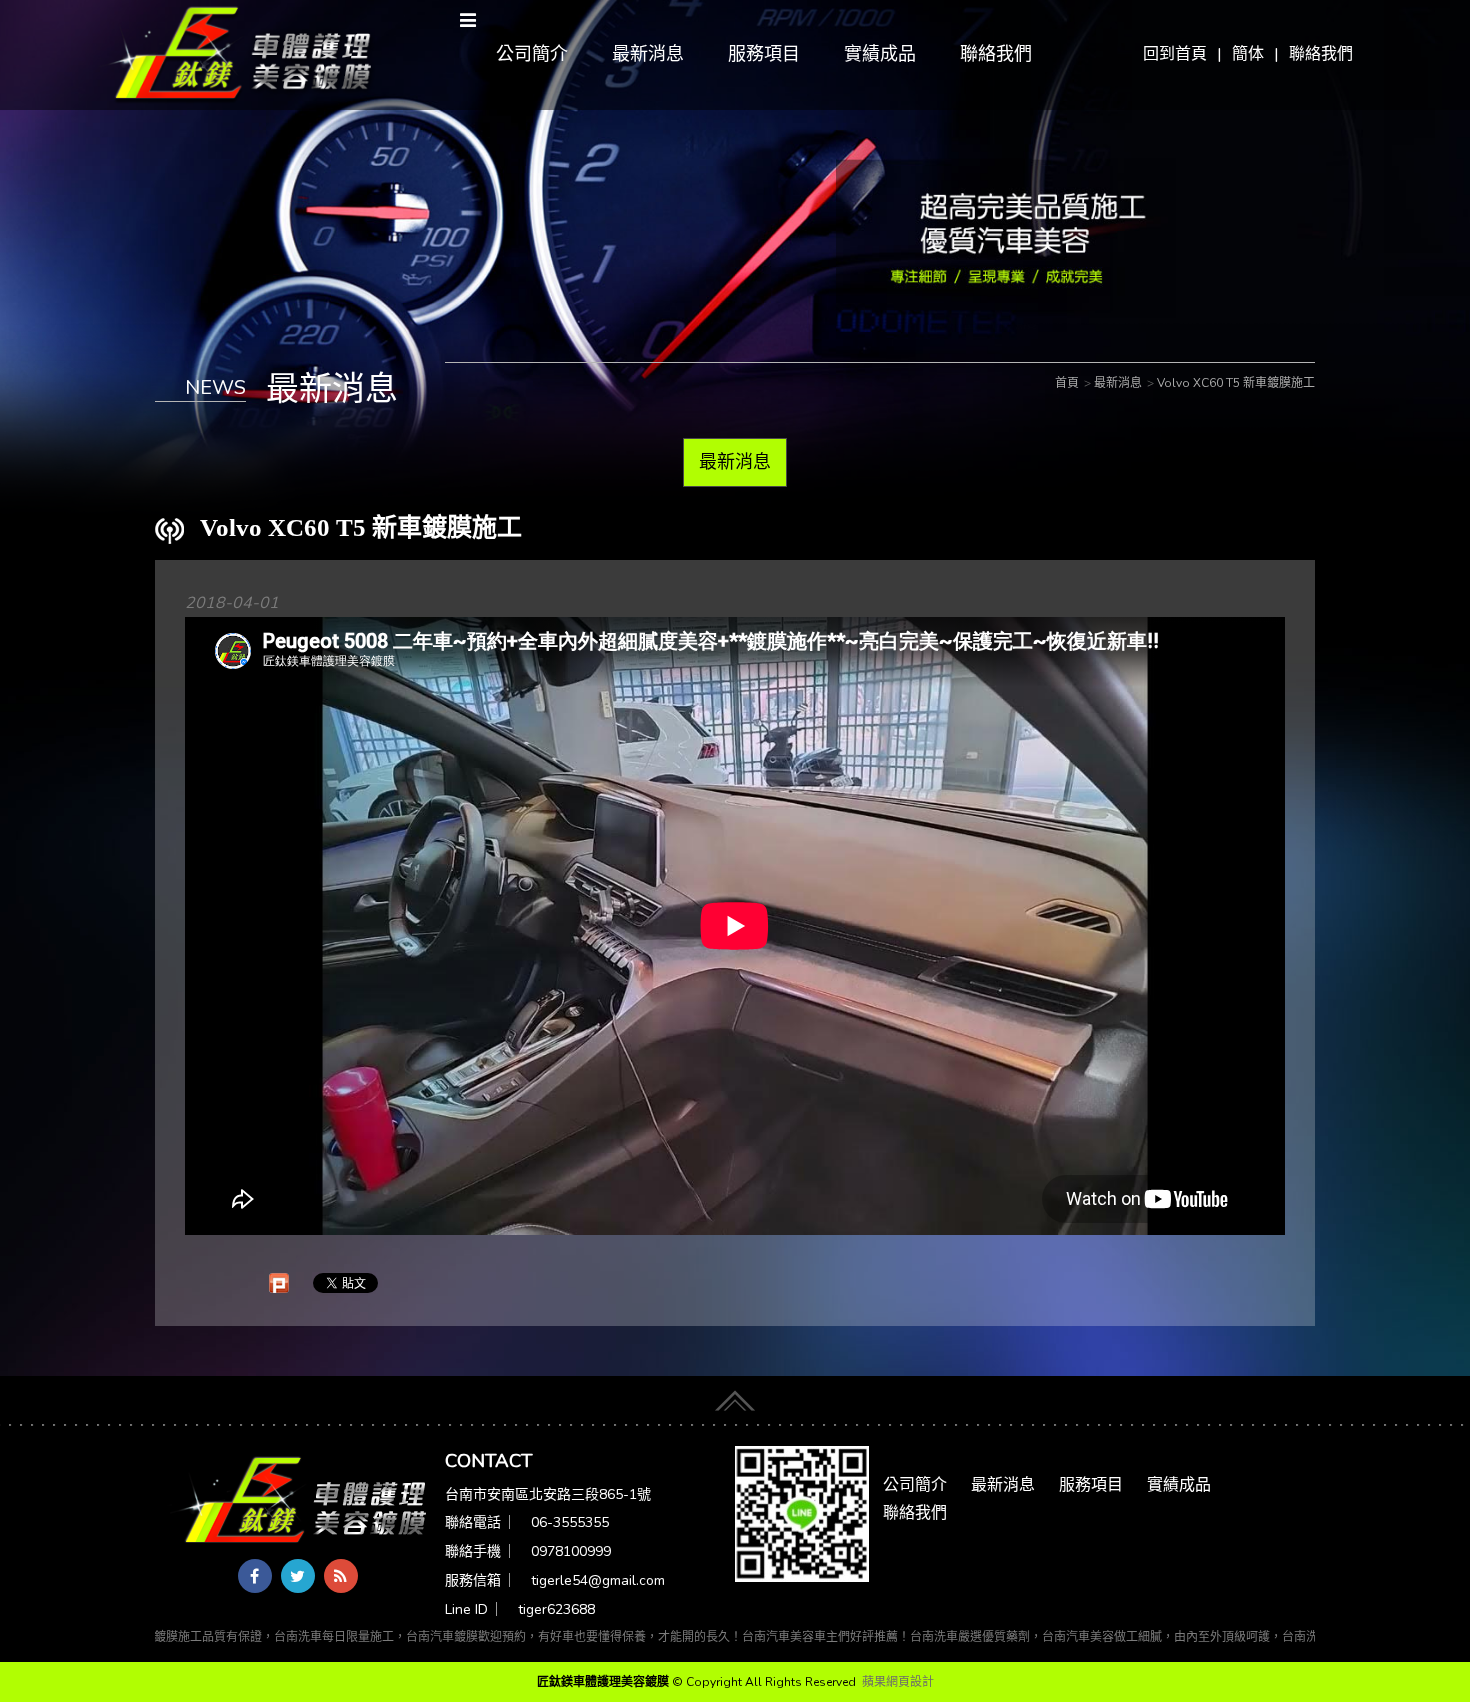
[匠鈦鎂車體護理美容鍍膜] (300, 1501)
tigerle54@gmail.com (598, 1580)
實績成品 (880, 54)
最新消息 (648, 54)
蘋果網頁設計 (898, 1682)
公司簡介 (532, 54)
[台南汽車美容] (236, 54)
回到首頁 (1175, 54)
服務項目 (764, 54)
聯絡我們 (1321, 54)
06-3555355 (570, 1522)
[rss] (341, 1576)
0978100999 (571, 1551)
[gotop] (735, 1394)
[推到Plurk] (279, 1283)
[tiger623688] (802, 1513)
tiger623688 (556, 1609)
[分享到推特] (298, 1576)
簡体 (1248, 54)
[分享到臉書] (255, 1576)
